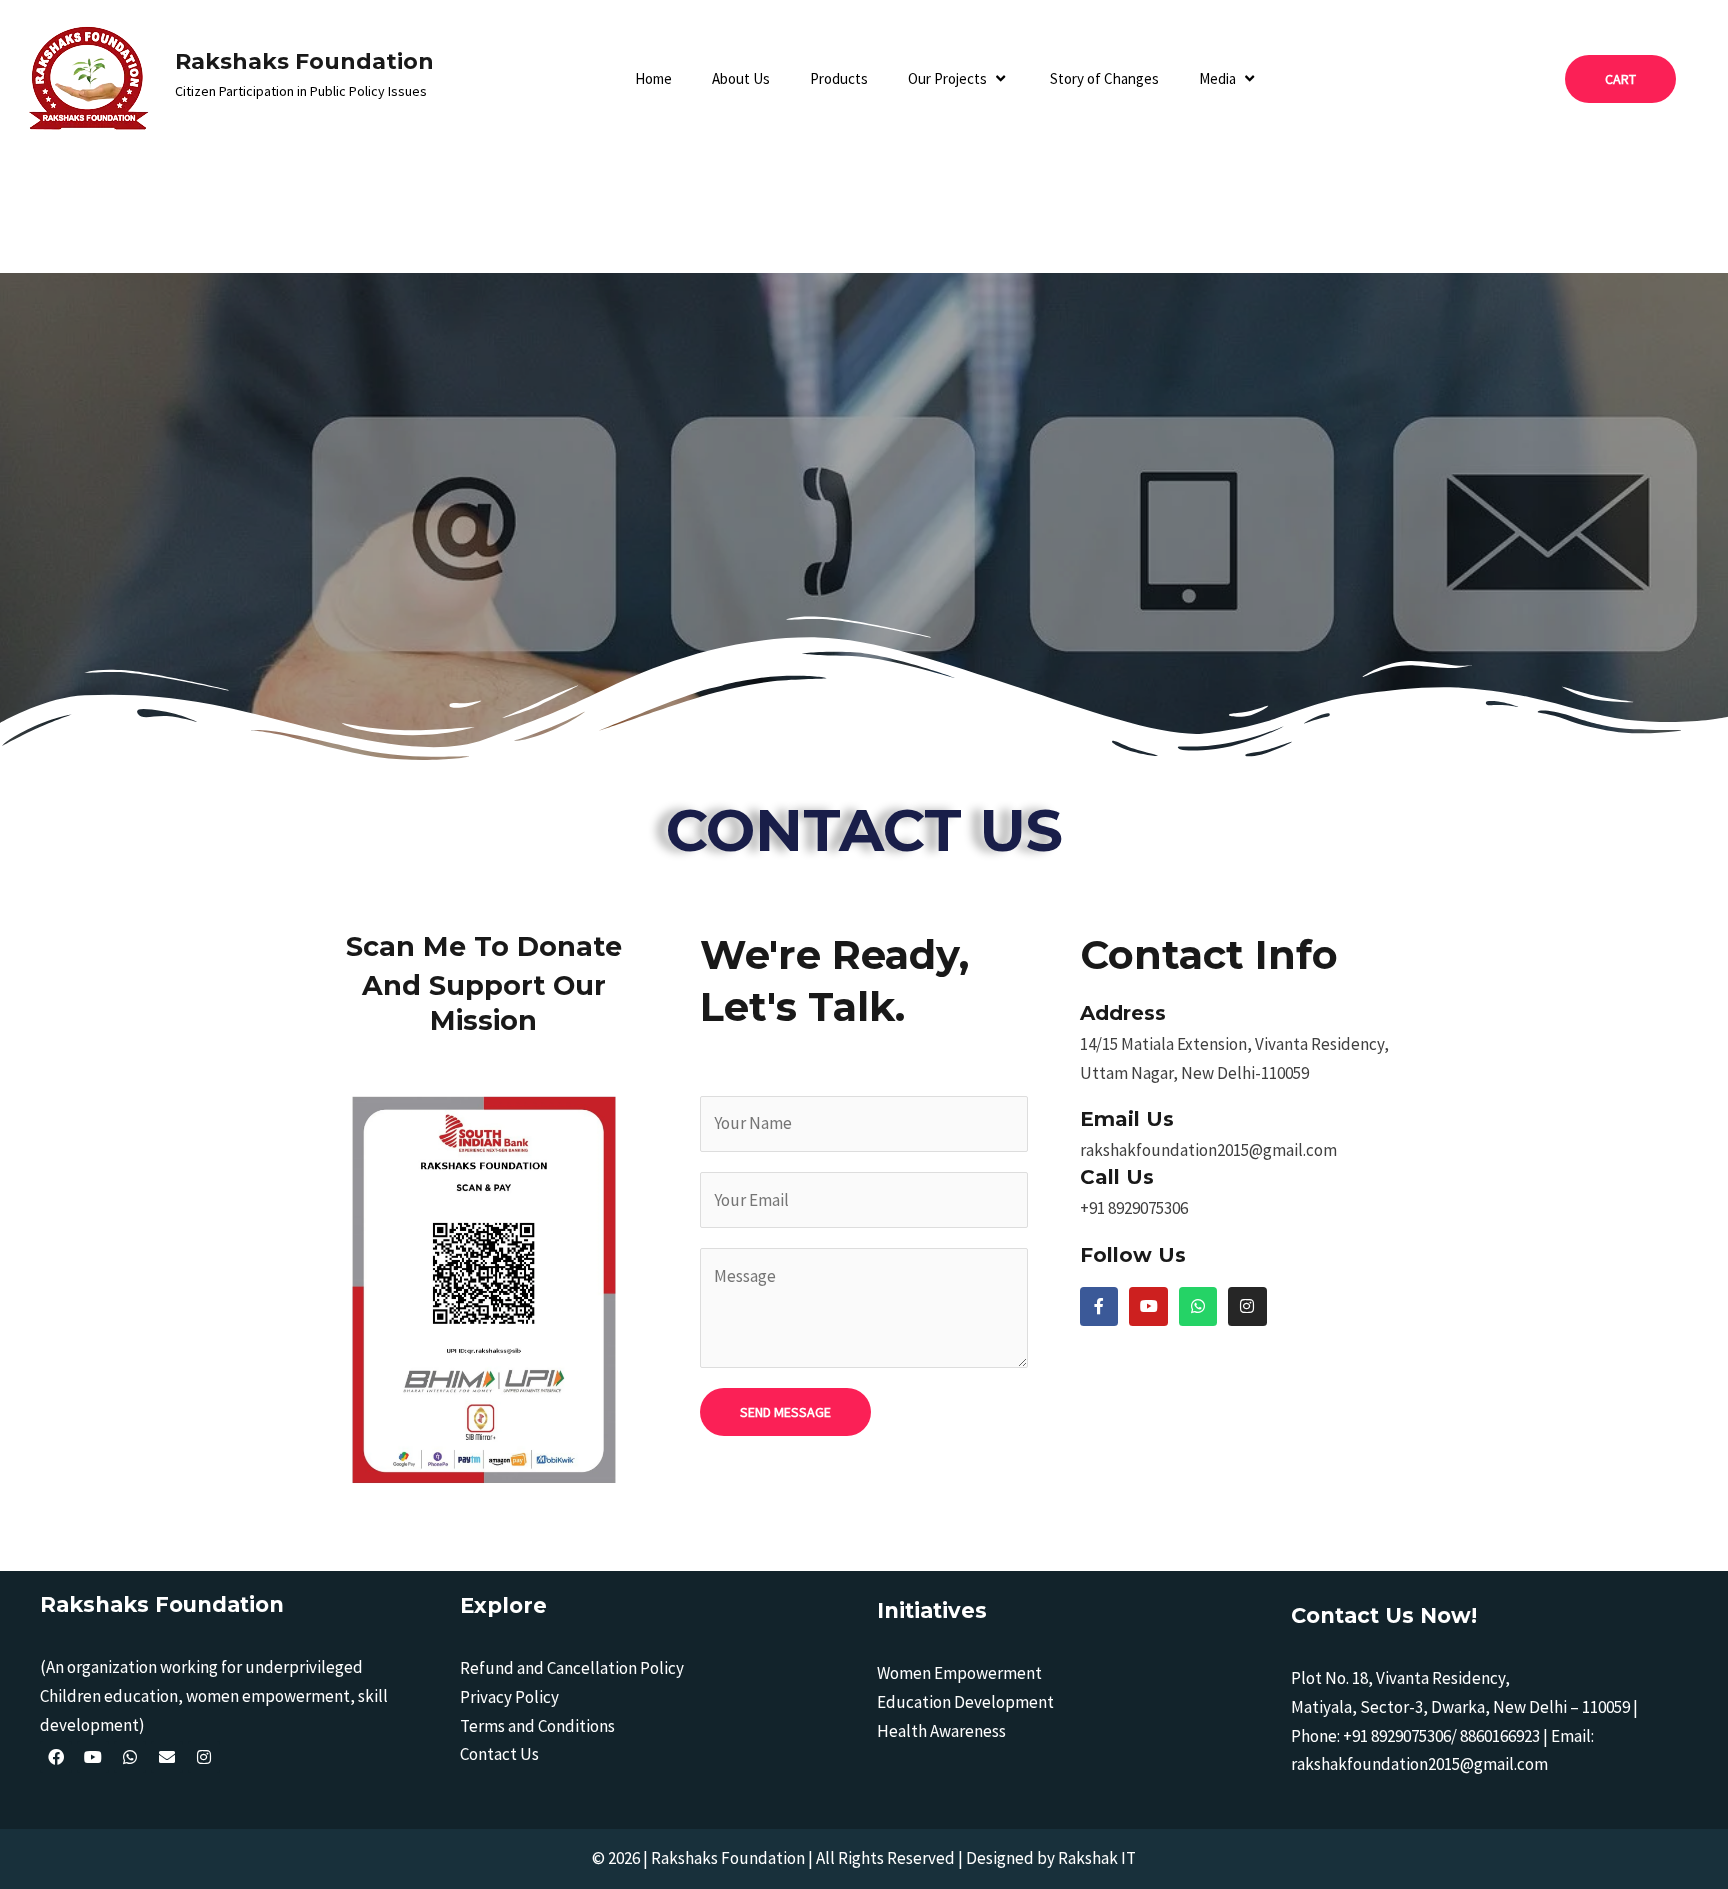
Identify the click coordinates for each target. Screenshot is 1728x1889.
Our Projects (947, 78)
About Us (741, 78)
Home (653, 78)
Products (839, 78)
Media (1217, 78)
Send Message (785, 1412)
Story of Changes (1104, 78)
